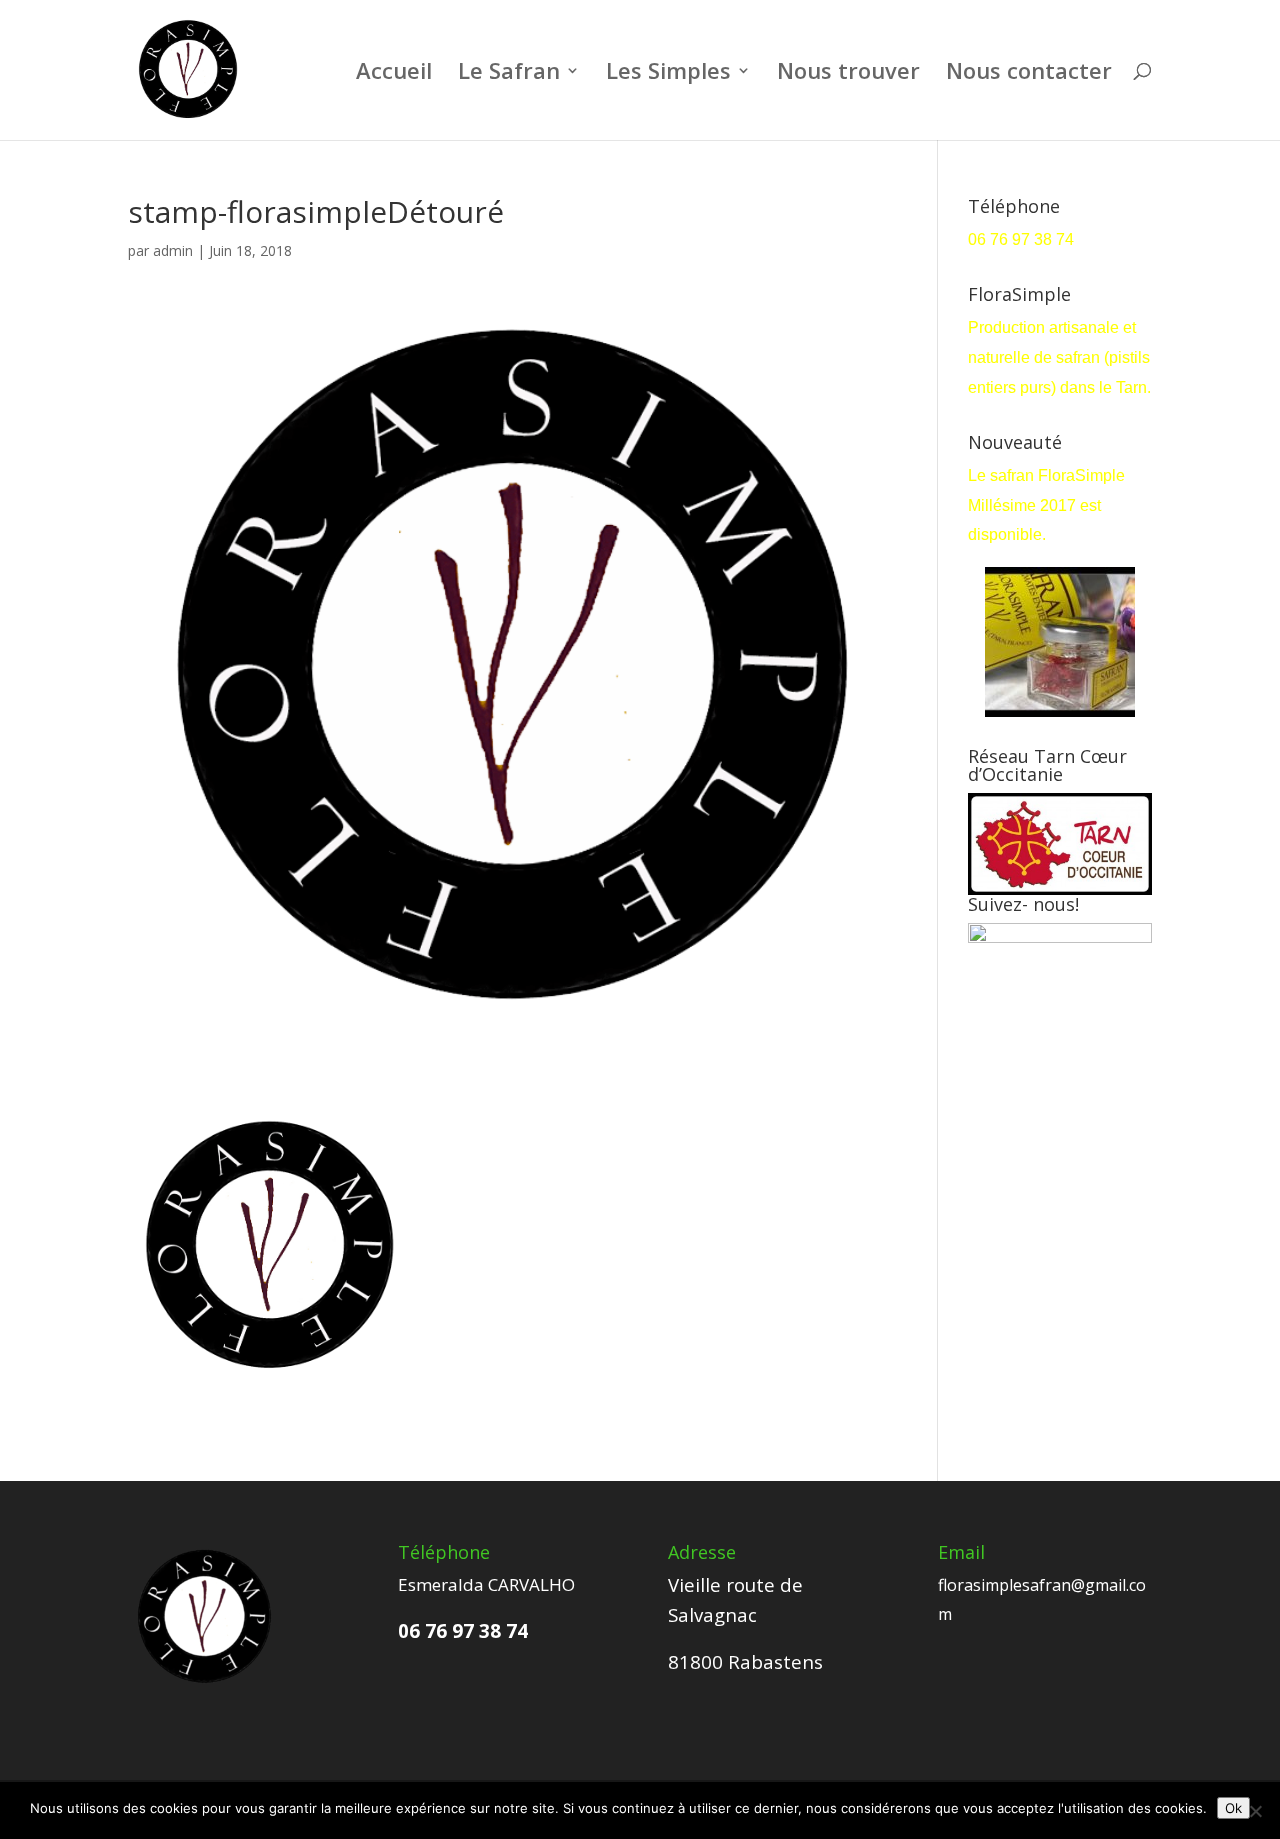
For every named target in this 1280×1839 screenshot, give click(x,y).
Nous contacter (1029, 74)
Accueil (394, 74)
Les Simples (668, 74)
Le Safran (509, 74)
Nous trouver (848, 74)
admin (173, 250)
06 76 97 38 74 (1023, 239)
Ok (1233, 1808)
